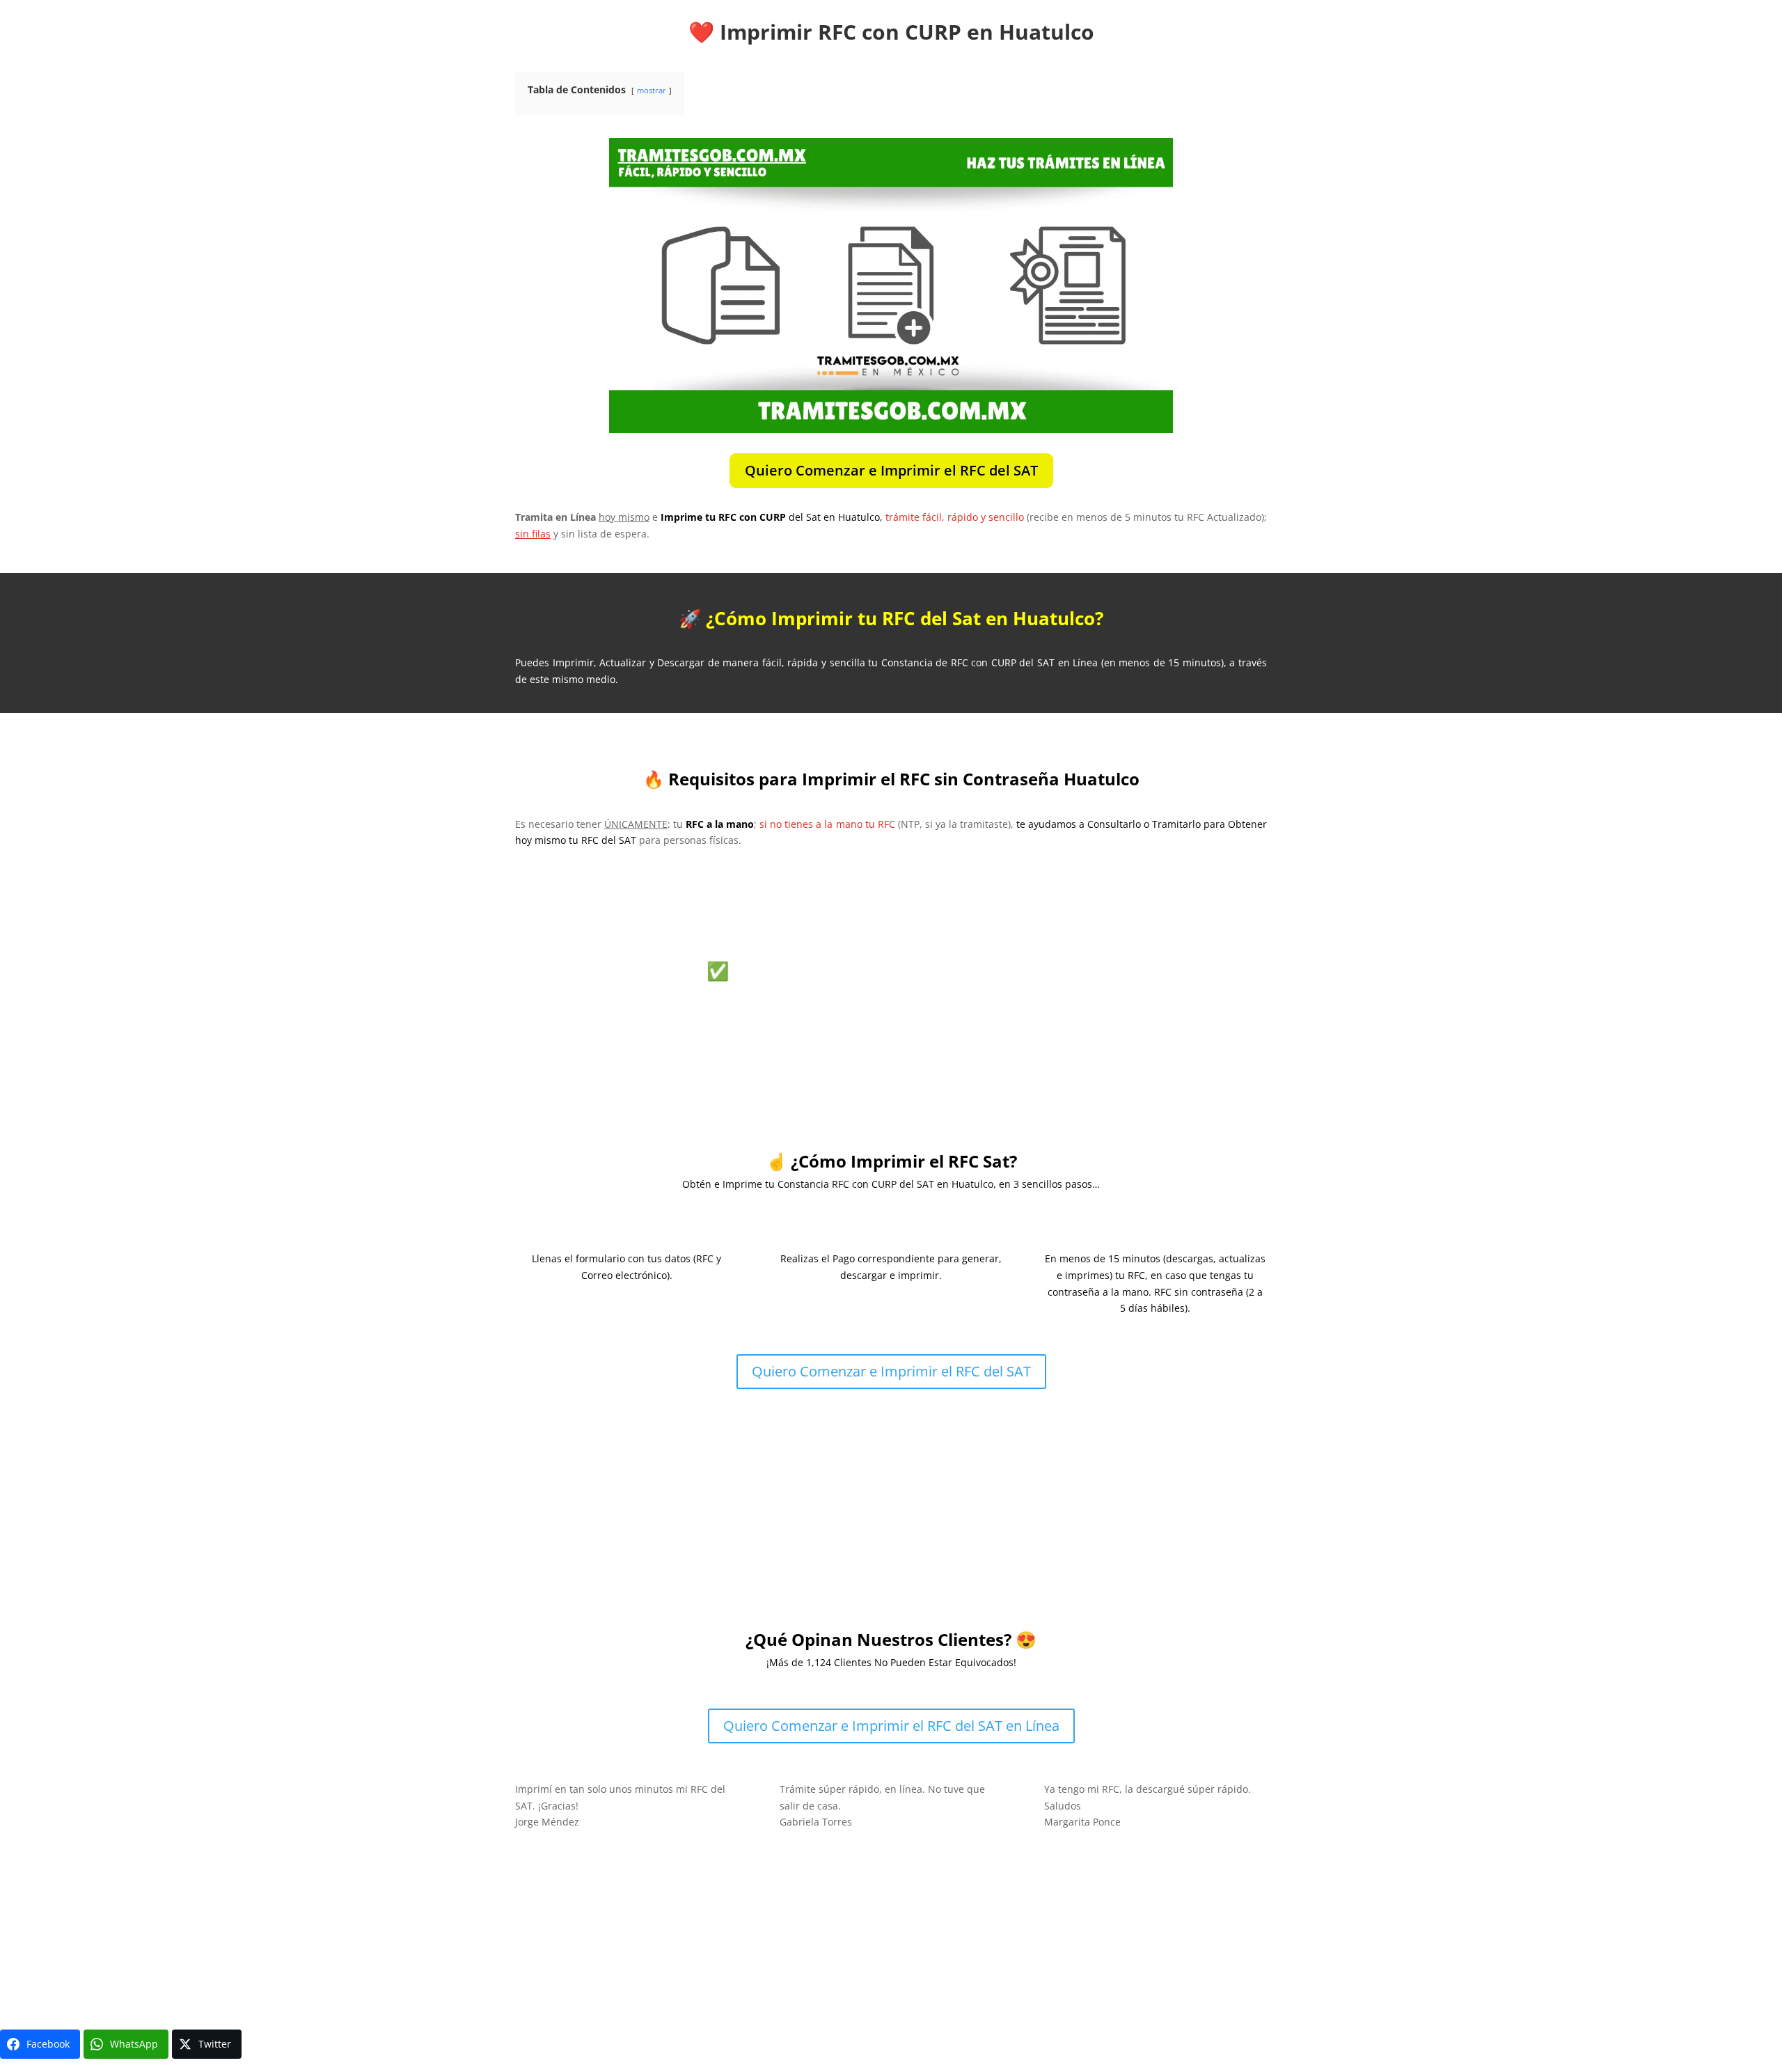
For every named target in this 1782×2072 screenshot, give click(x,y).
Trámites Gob (558, 1951)
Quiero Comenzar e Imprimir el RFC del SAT (891, 470)
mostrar (652, 90)
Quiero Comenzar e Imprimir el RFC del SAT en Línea (891, 1726)
